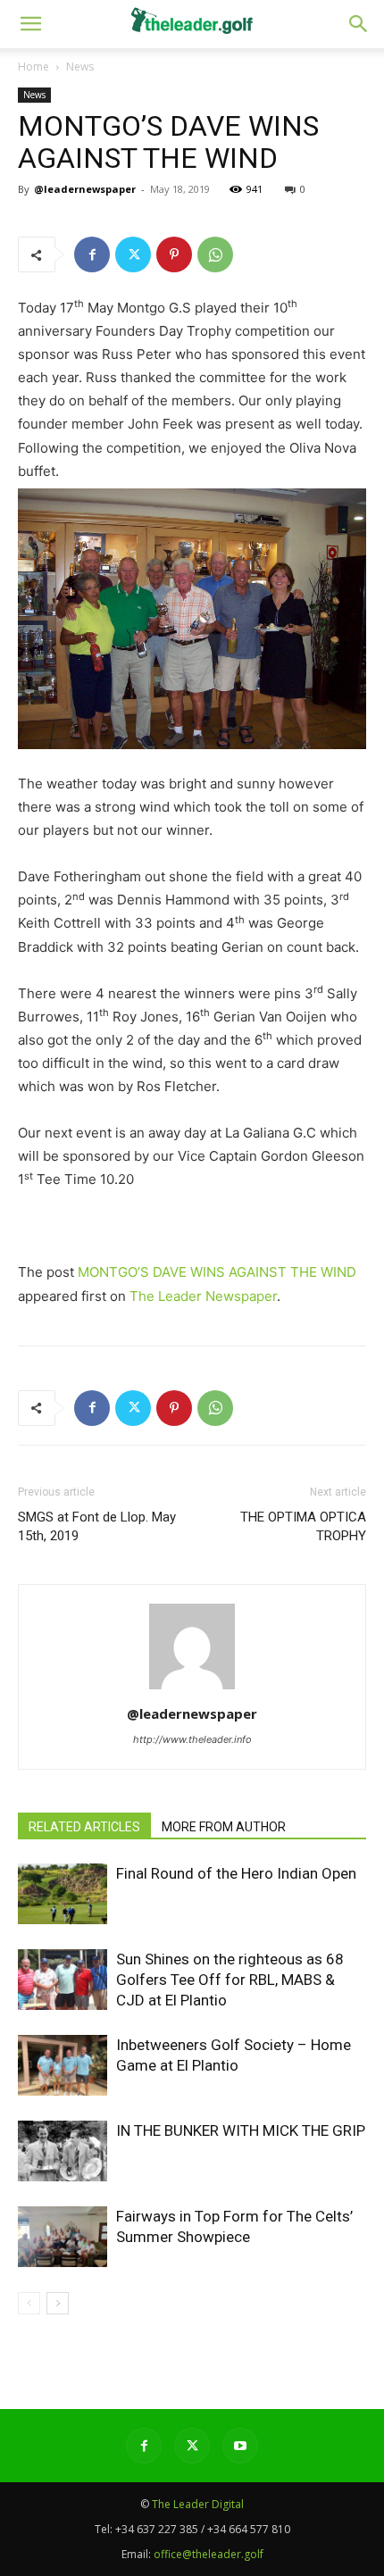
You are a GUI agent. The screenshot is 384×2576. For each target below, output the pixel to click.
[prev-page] (29, 2303)
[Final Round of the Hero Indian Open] (63, 1894)
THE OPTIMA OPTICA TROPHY (303, 1526)
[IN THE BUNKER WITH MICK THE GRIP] (63, 2151)
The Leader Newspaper (203, 1296)
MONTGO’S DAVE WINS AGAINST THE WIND (217, 1272)
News (80, 67)
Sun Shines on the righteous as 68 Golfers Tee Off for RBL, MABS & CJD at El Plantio (230, 1980)
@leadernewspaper (85, 189)
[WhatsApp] (215, 254)
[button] (359, 24)
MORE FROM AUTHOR (224, 1827)
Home (33, 67)
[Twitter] (133, 254)
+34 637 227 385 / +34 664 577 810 (203, 2529)
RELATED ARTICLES (84, 1827)
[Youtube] (240, 2446)
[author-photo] (192, 1689)
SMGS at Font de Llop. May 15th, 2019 (97, 1526)
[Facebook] (92, 254)
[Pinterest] (174, 254)
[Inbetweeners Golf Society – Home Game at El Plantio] (63, 2066)
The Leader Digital (198, 2504)
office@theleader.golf (209, 2554)
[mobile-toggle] (30, 24)
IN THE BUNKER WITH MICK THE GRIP (241, 2130)
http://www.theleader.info (192, 1739)
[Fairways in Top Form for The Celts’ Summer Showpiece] (63, 2237)
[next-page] (58, 2303)
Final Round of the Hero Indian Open (236, 1873)
